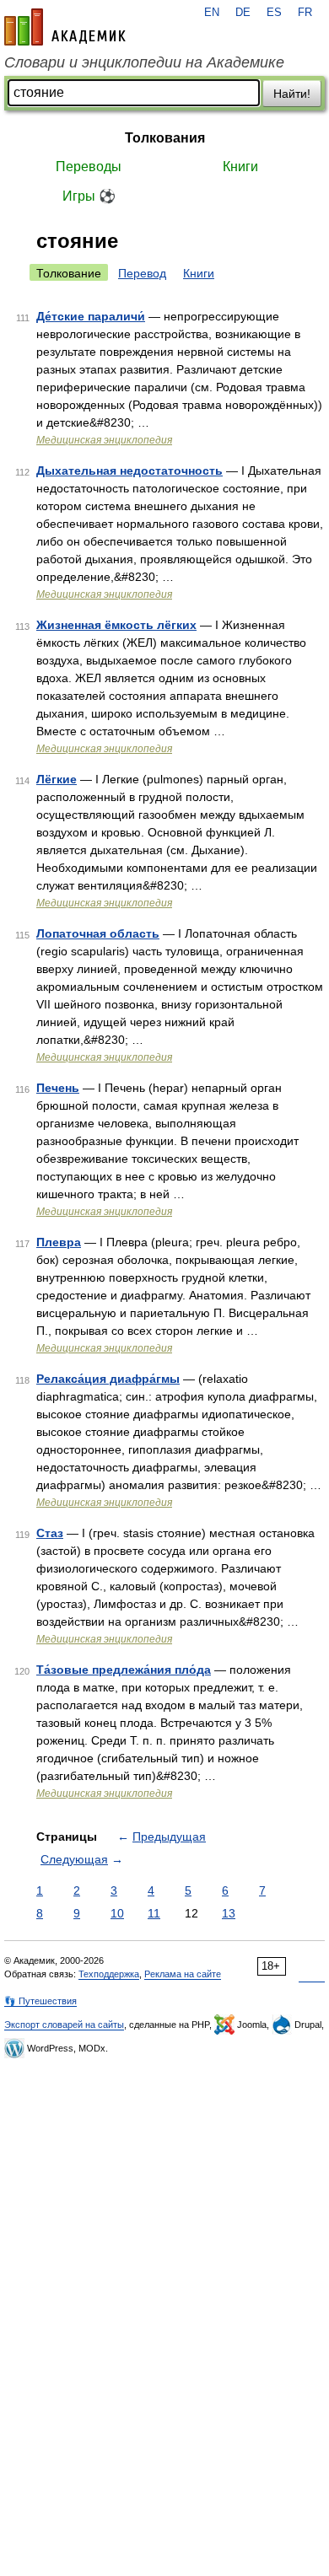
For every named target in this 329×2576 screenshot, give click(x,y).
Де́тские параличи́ (91, 316)
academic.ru (65, 27)
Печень (58, 1088)
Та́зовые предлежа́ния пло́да (124, 1670)
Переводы (89, 167)
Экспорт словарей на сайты (64, 2025)
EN (212, 13)
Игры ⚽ (89, 196)
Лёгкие (57, 779)
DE (243, 13)
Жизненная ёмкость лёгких (116, 625)
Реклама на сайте (183, 1974)
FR (305, 13)
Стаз (50, 1533)
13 (229, 1913)
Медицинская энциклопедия (104, 440)
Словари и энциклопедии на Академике (144, 62)
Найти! (292, 94)
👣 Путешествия (40, 2001)
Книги (240, 167)
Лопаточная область (98, 933)
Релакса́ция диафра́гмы (108, 1379)
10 (117, 1913)
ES (274, 13)
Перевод (142, 273)
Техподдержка (109, 1974)
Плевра (59, 1242)
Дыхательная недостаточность (129, 471)
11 (154, 1913)
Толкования (165, 138)
